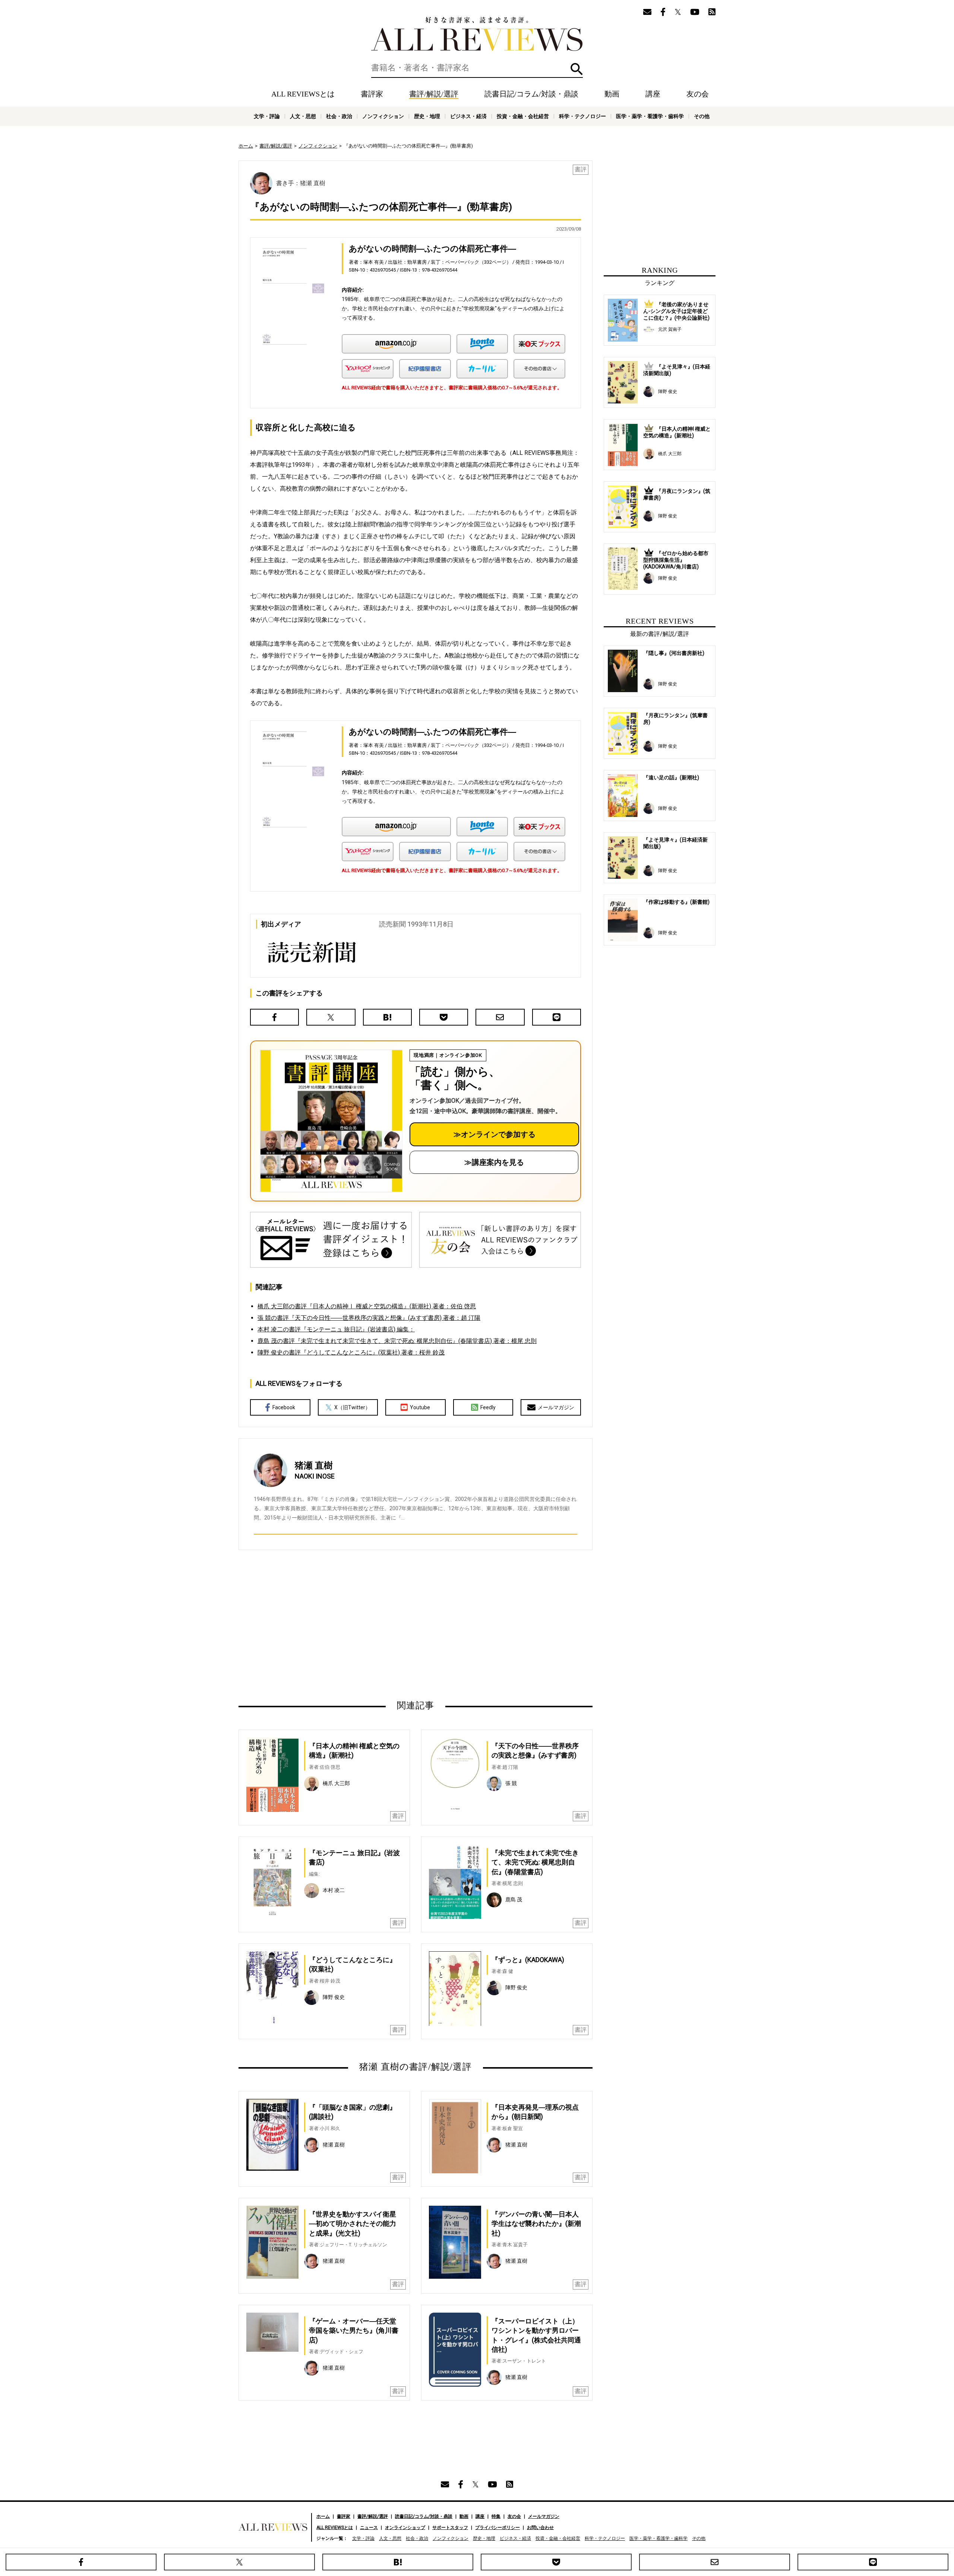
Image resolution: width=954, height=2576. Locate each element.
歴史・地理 (427, 116)
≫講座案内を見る (494, 1162)
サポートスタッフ (450, 2528)
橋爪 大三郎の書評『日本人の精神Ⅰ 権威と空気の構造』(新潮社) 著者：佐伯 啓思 (367, 1306)
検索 (577, 69)
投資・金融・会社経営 (523, 116)
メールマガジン (556, 1407)
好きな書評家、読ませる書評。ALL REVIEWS (477, 34)
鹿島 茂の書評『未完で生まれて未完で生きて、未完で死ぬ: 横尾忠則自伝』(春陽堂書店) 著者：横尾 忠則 (397, 1341)
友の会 (698, 94)
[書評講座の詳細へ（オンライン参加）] (331, 1121)
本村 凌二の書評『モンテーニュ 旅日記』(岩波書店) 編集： (336, 1329)
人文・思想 (303, 116)
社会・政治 (339, 116)
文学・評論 (267, 116)
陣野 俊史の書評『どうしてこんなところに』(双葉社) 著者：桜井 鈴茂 (351, 1352)
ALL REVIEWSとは (303, 94)
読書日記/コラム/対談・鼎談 (531, 94)
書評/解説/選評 (434, 94)
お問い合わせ (540, 2528)
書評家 (372, 94)
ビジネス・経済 (468, 116)
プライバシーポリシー (497, 2528)
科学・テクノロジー (582, 116)
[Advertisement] (344, 1625)
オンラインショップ (405, 2528)
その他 (702, 116)
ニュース (369, 2528)
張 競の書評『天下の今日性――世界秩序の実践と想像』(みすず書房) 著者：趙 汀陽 (369, 1318)
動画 (612, 94)
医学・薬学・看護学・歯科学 (650, 116)
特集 (496, 2516)
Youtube (420, 1407)
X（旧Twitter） (352, 1407)
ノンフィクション (383, 116)
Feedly (488, 1407)
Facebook (284, 1407)
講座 (653, 94)
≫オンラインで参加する (495, 1134)
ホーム (246, 146)
